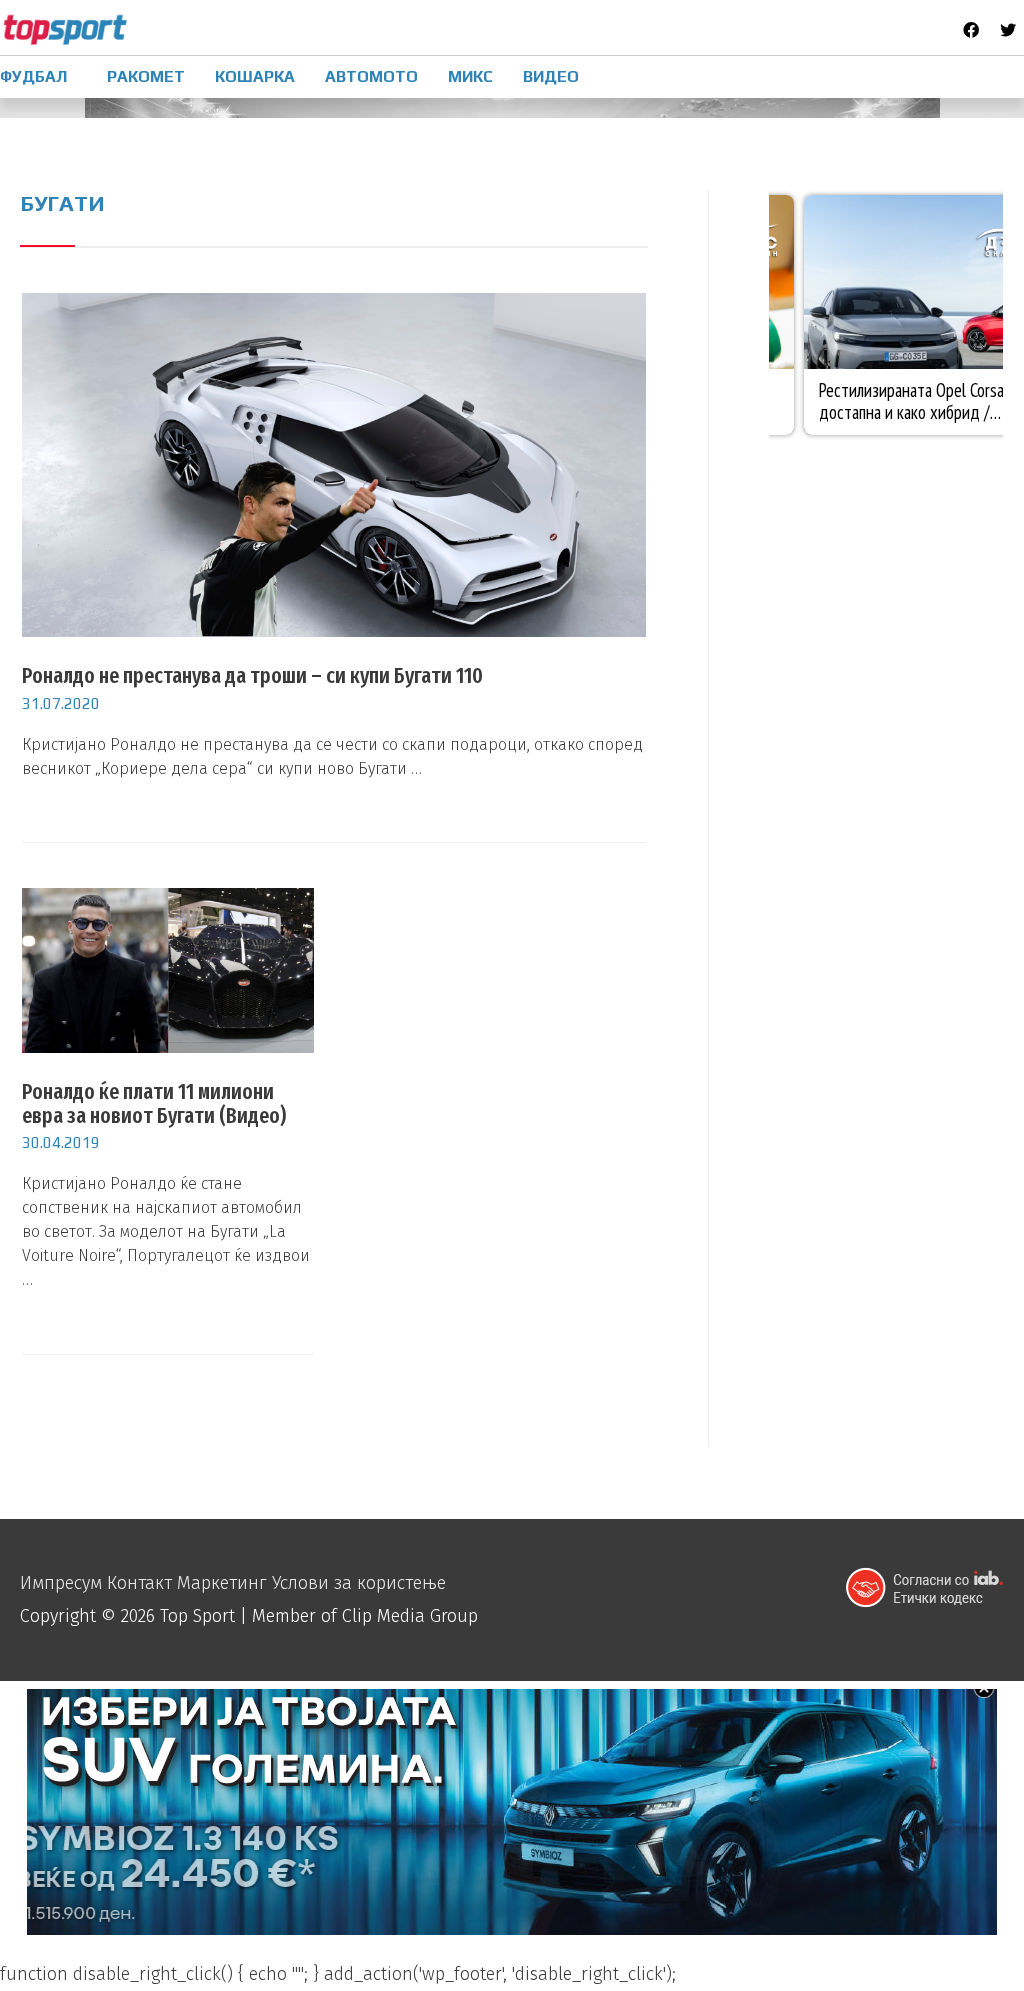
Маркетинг (222, 1583)
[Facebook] (971, 30)
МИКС (470, 76)
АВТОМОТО (371, 76)
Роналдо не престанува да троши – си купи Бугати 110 (252, 675)
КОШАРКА (255, 76)
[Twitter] (1008, 30)
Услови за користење (359, 1583)
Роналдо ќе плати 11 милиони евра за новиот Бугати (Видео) (154, 1103)
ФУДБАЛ (33, 76)
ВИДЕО (551, 76)
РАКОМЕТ (146, 76)
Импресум (61, 1583)
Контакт (139, 1583)
